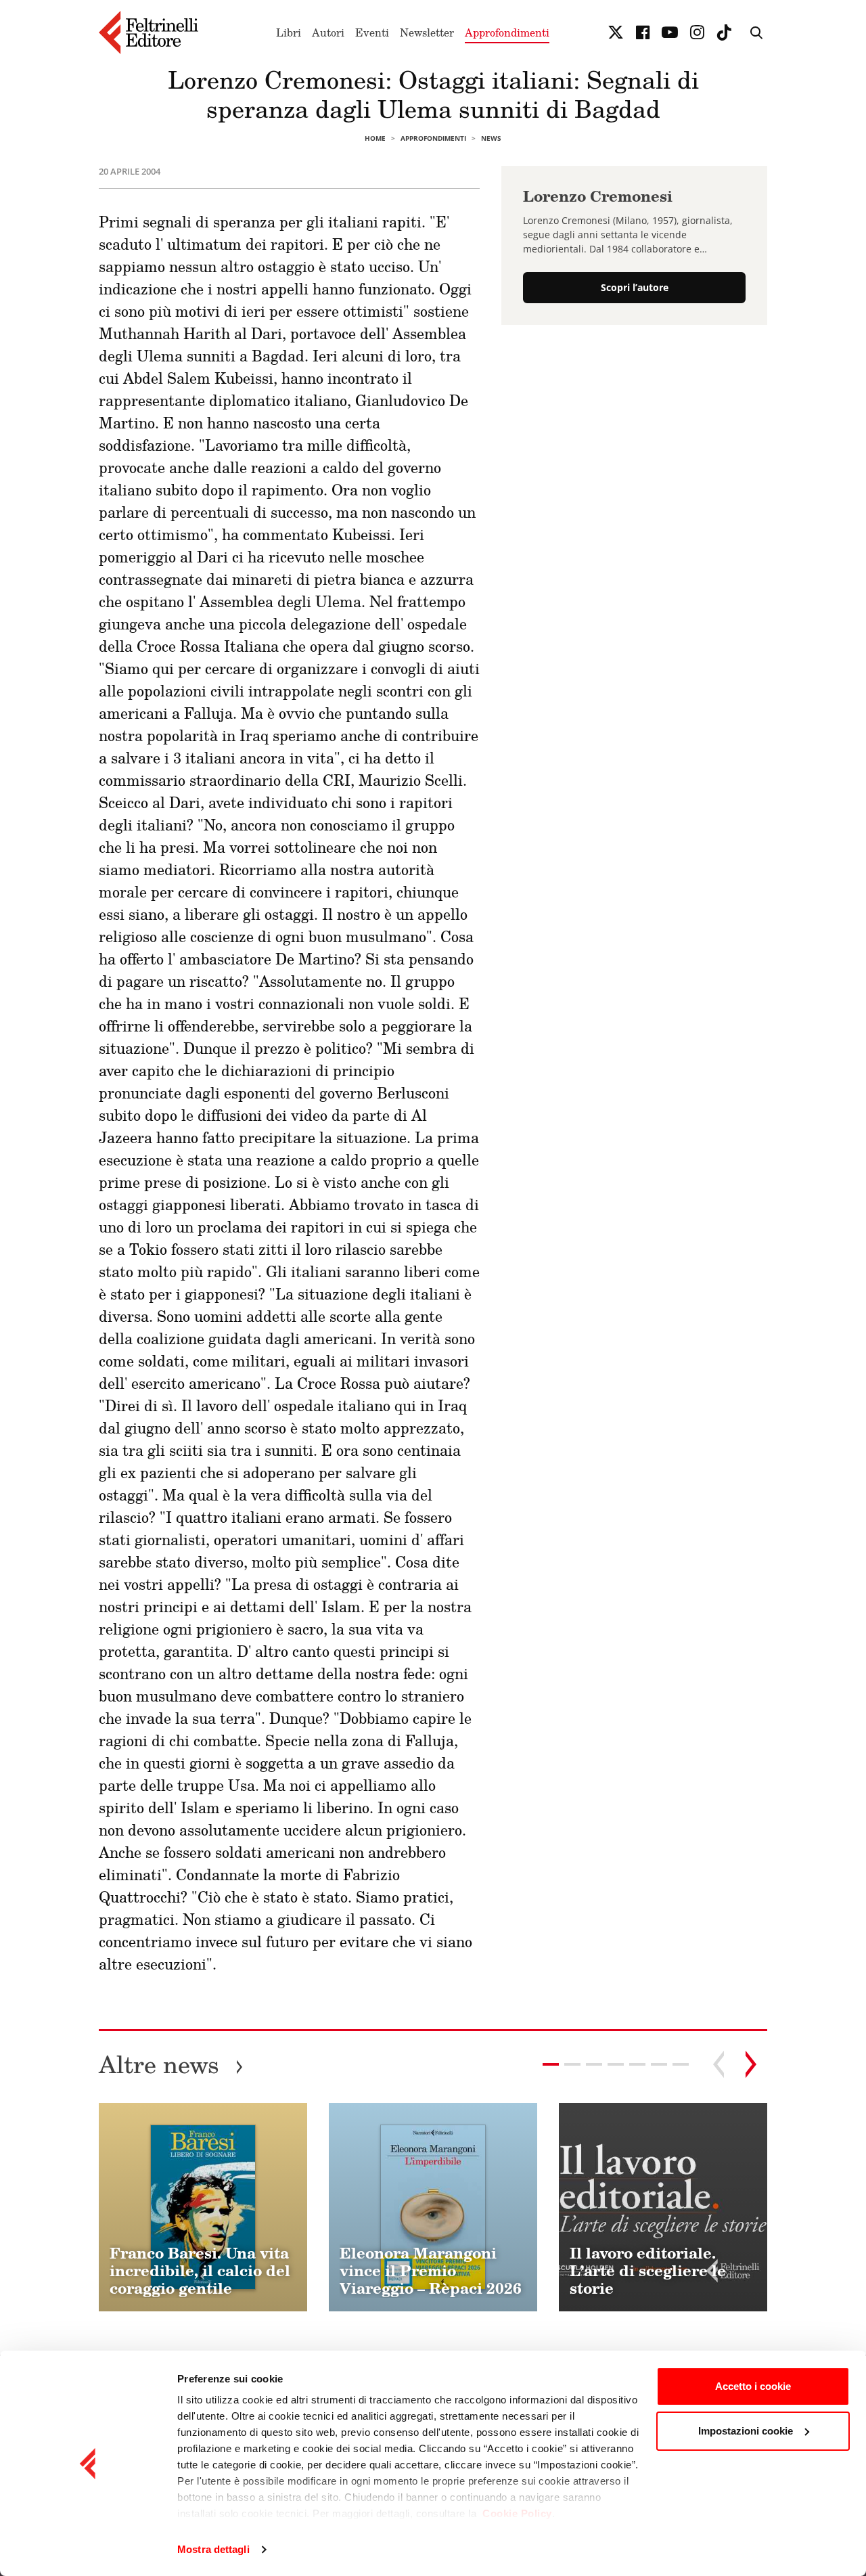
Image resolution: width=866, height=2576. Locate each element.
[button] (572, 2064)
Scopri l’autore (635, 288)
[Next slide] (751, 2064)
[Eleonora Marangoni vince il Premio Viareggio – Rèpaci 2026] (433, 2207)
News (491, 138)
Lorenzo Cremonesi (598, 196)
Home (375, 138)
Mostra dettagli (213, 2549)
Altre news (171, 2064)
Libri (289, 32)
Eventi (372, 32)
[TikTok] (724, 32)
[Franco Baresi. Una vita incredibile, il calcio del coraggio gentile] (203, 2207)
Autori (328, 32)
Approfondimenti (507, 32)
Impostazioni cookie (746, 2431)
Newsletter (427, 32)
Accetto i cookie (753, 2386)
